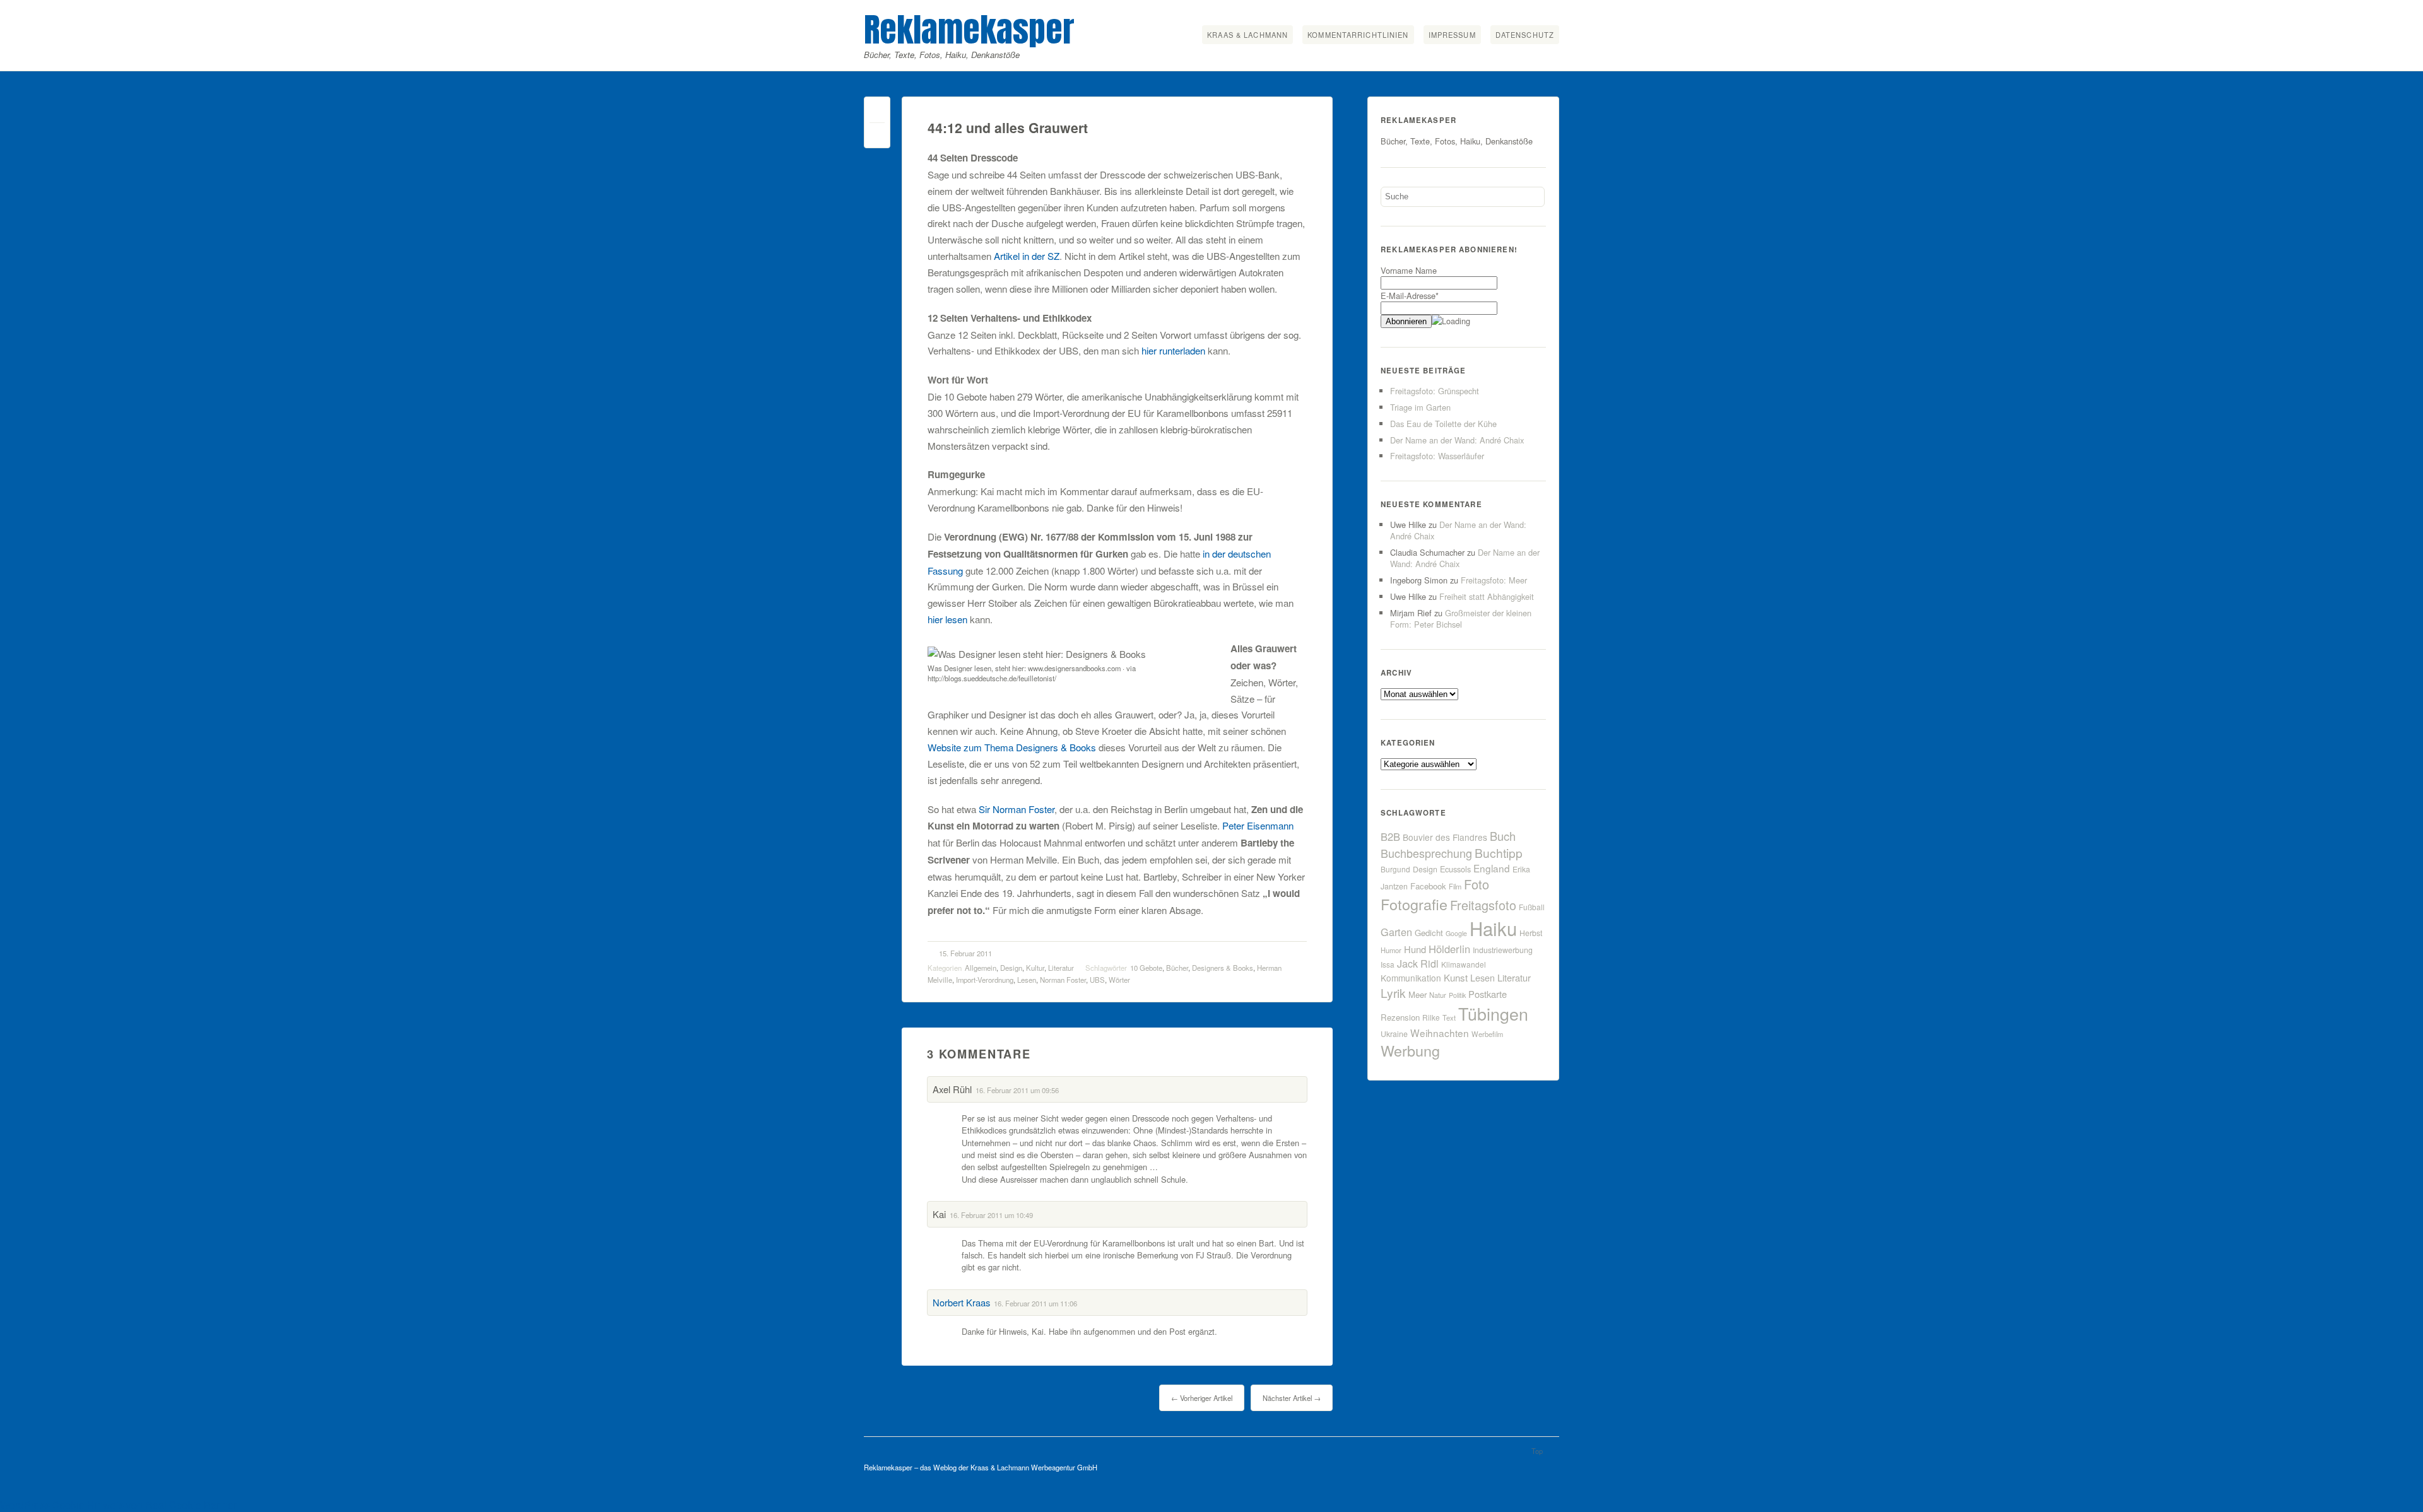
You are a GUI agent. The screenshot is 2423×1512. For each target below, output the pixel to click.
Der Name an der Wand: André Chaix (1457, 440)
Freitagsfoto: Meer (1494, 580)
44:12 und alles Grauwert (1008, 128)
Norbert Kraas (961, 1302)
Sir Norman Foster (1017, 809)
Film (1455, 886)
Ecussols (1455, 869)
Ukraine (1394, 1034)
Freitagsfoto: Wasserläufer (1437, 456)
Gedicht (1429, 933)
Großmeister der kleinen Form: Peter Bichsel (1461, 618)
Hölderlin (1449, 949)
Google (1456, 933)
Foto (1477, 884)
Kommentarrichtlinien (1358, 35)
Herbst (1531, 933)
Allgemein (981, 968)
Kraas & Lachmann (1247, 35)
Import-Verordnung (985, 980)
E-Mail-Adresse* (1410, 296)
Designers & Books (1223, 968)
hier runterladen (1173, 350)
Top (1537, 1451)
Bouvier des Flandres (1445, 837)
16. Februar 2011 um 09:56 (1017, 1090)
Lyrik (1393, 993)
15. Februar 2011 (965, 953)
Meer (1418, 994)
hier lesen (947, 619)
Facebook (1428, 886)
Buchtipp (1499, 853)
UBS (1097, 980)
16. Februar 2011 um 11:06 (1035, 1303)
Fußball (1532, 907)
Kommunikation (1411, 978)
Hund (1415, 949)
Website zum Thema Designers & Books (1012, 747)
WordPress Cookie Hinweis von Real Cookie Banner (118, 1505)
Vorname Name (1409, 270)
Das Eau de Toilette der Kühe (1443, 424)
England (1492, 868)
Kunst (1456, 977)
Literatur (1061, 968)
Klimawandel (1464, 964)
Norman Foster (1063, 980)
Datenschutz (1525, 35)
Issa (1388, 964)
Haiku (1493, 928)
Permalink (877, 113)
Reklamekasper (969, 29)
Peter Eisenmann (1258, 825)
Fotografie (1414, 904)
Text (1449, 1017)
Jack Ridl (1418, 964)
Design (1011, 968)
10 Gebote (1146, 968)
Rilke (1431, 1017)
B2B (1390, 836)
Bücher (1177, 968)
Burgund (1395, 869)
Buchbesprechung (1426, 853)
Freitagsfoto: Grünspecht (1435, 391)
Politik (1457, 995)
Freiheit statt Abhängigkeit (1487, 596)
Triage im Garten (1420, 407)
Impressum (1452, 35)
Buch (1503, 836)
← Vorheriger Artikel (1202, 1398)
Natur (1438, 995)
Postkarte (1488, 994)
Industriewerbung (1503, 950)
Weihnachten (1440, 1033)
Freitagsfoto (1483, 905)
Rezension (1400, 1017)
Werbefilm (1487, 1034)
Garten (1396, 932)
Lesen (1027, 980)
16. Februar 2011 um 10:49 (991, 1215)
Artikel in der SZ (1027, 256)
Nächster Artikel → (1292, 1398)
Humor (1391, 950)
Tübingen (1493, 1013)
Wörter (1119, 980)
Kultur (1035, 968)
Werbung (1410, 1050)
